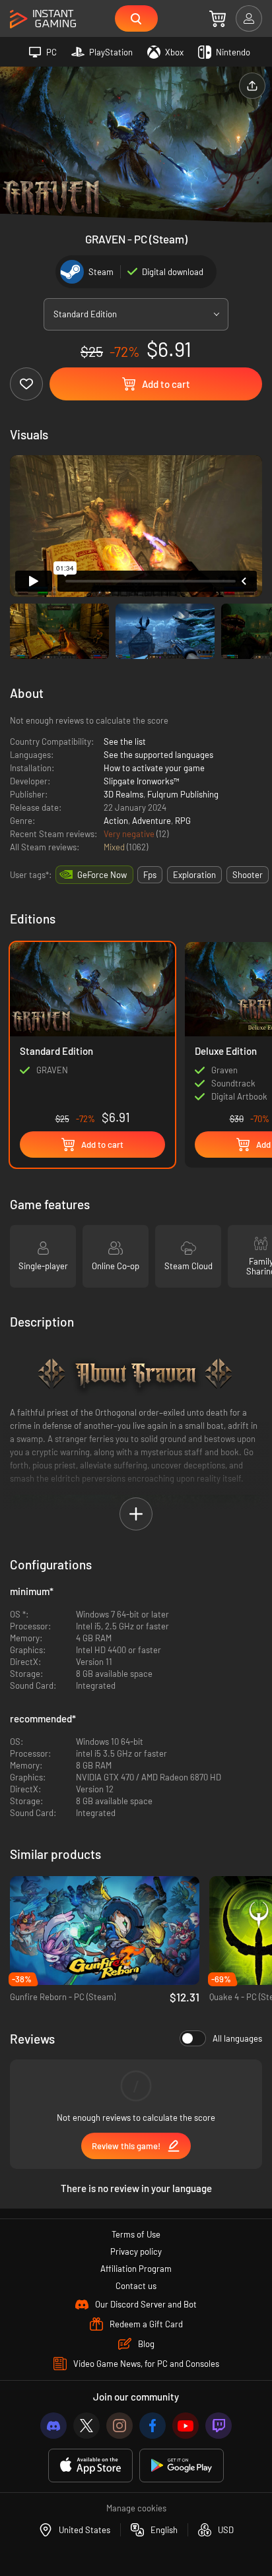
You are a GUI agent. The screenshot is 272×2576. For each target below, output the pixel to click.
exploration (194, 875)
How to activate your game (154, 768)
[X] (86, 2426)
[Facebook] (153, 2426)
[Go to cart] (218, 18)
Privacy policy (136, 2251)
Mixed (115, 847)
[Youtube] (186, 2426)
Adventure (152, 821)
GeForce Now (102, 875)
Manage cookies (136, 2508)
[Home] (43, 19)
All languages (237, 2038)
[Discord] (53, 2426)
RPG (183, 821)
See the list (125, 741)
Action (116, 821)
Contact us (136, 2286)
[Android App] (182, 2466)
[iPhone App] (90, 2466)
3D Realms (123, 794)
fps (150, 875)
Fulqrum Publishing (183, 794)
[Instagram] (119, 2426)
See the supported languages (158, 755)
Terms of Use (136, 2234)
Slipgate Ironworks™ (142, 781)
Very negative (130, 834)
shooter (248, 875)
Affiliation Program (136, 2269)
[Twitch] (219, 2426)
